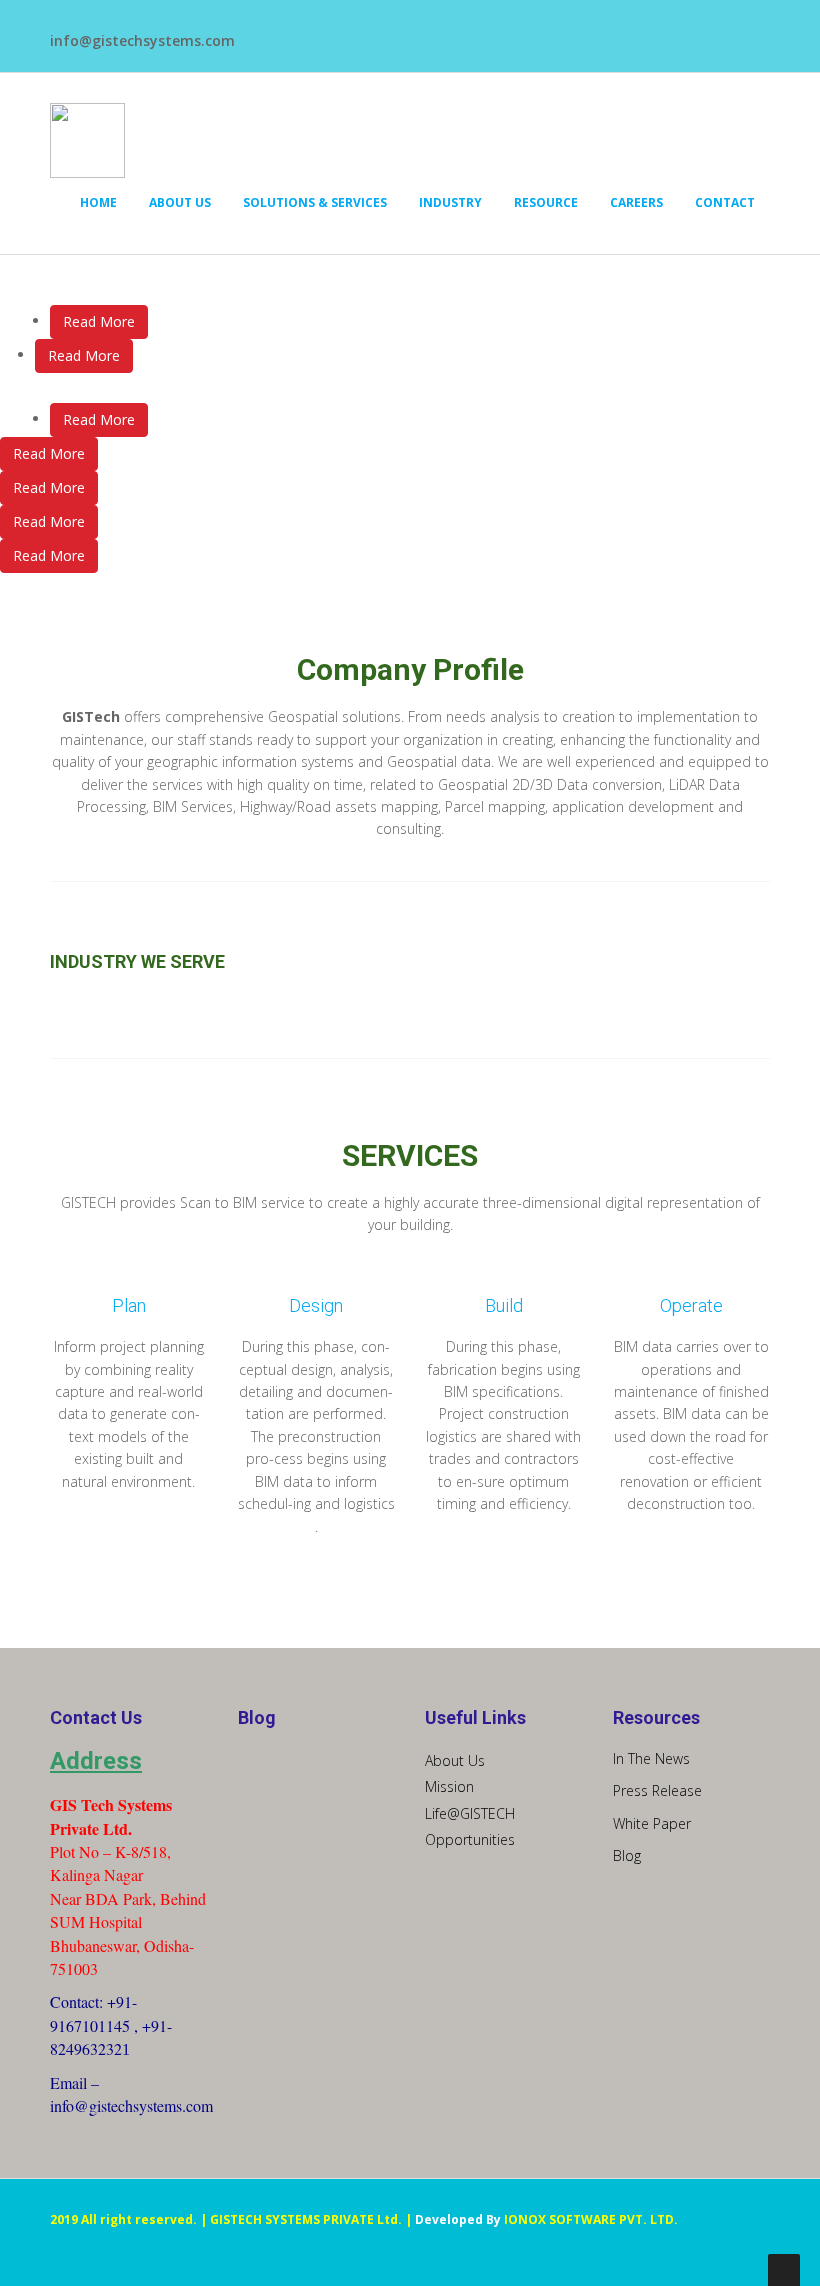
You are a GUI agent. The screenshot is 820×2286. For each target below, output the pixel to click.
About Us (455, 1760)
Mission (449, 1786)
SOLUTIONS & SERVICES (315, 202)
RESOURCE (546, 202)
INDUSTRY (450, 202)
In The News (651, 1758)
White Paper (652, 1823)
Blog (627, 1855)
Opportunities (470, 1839)
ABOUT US (180, 202)
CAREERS (636, 202)
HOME (98, 202)
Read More (99, 321)
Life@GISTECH (470, 1813)
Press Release (657, 1790)
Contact (725, 202)
